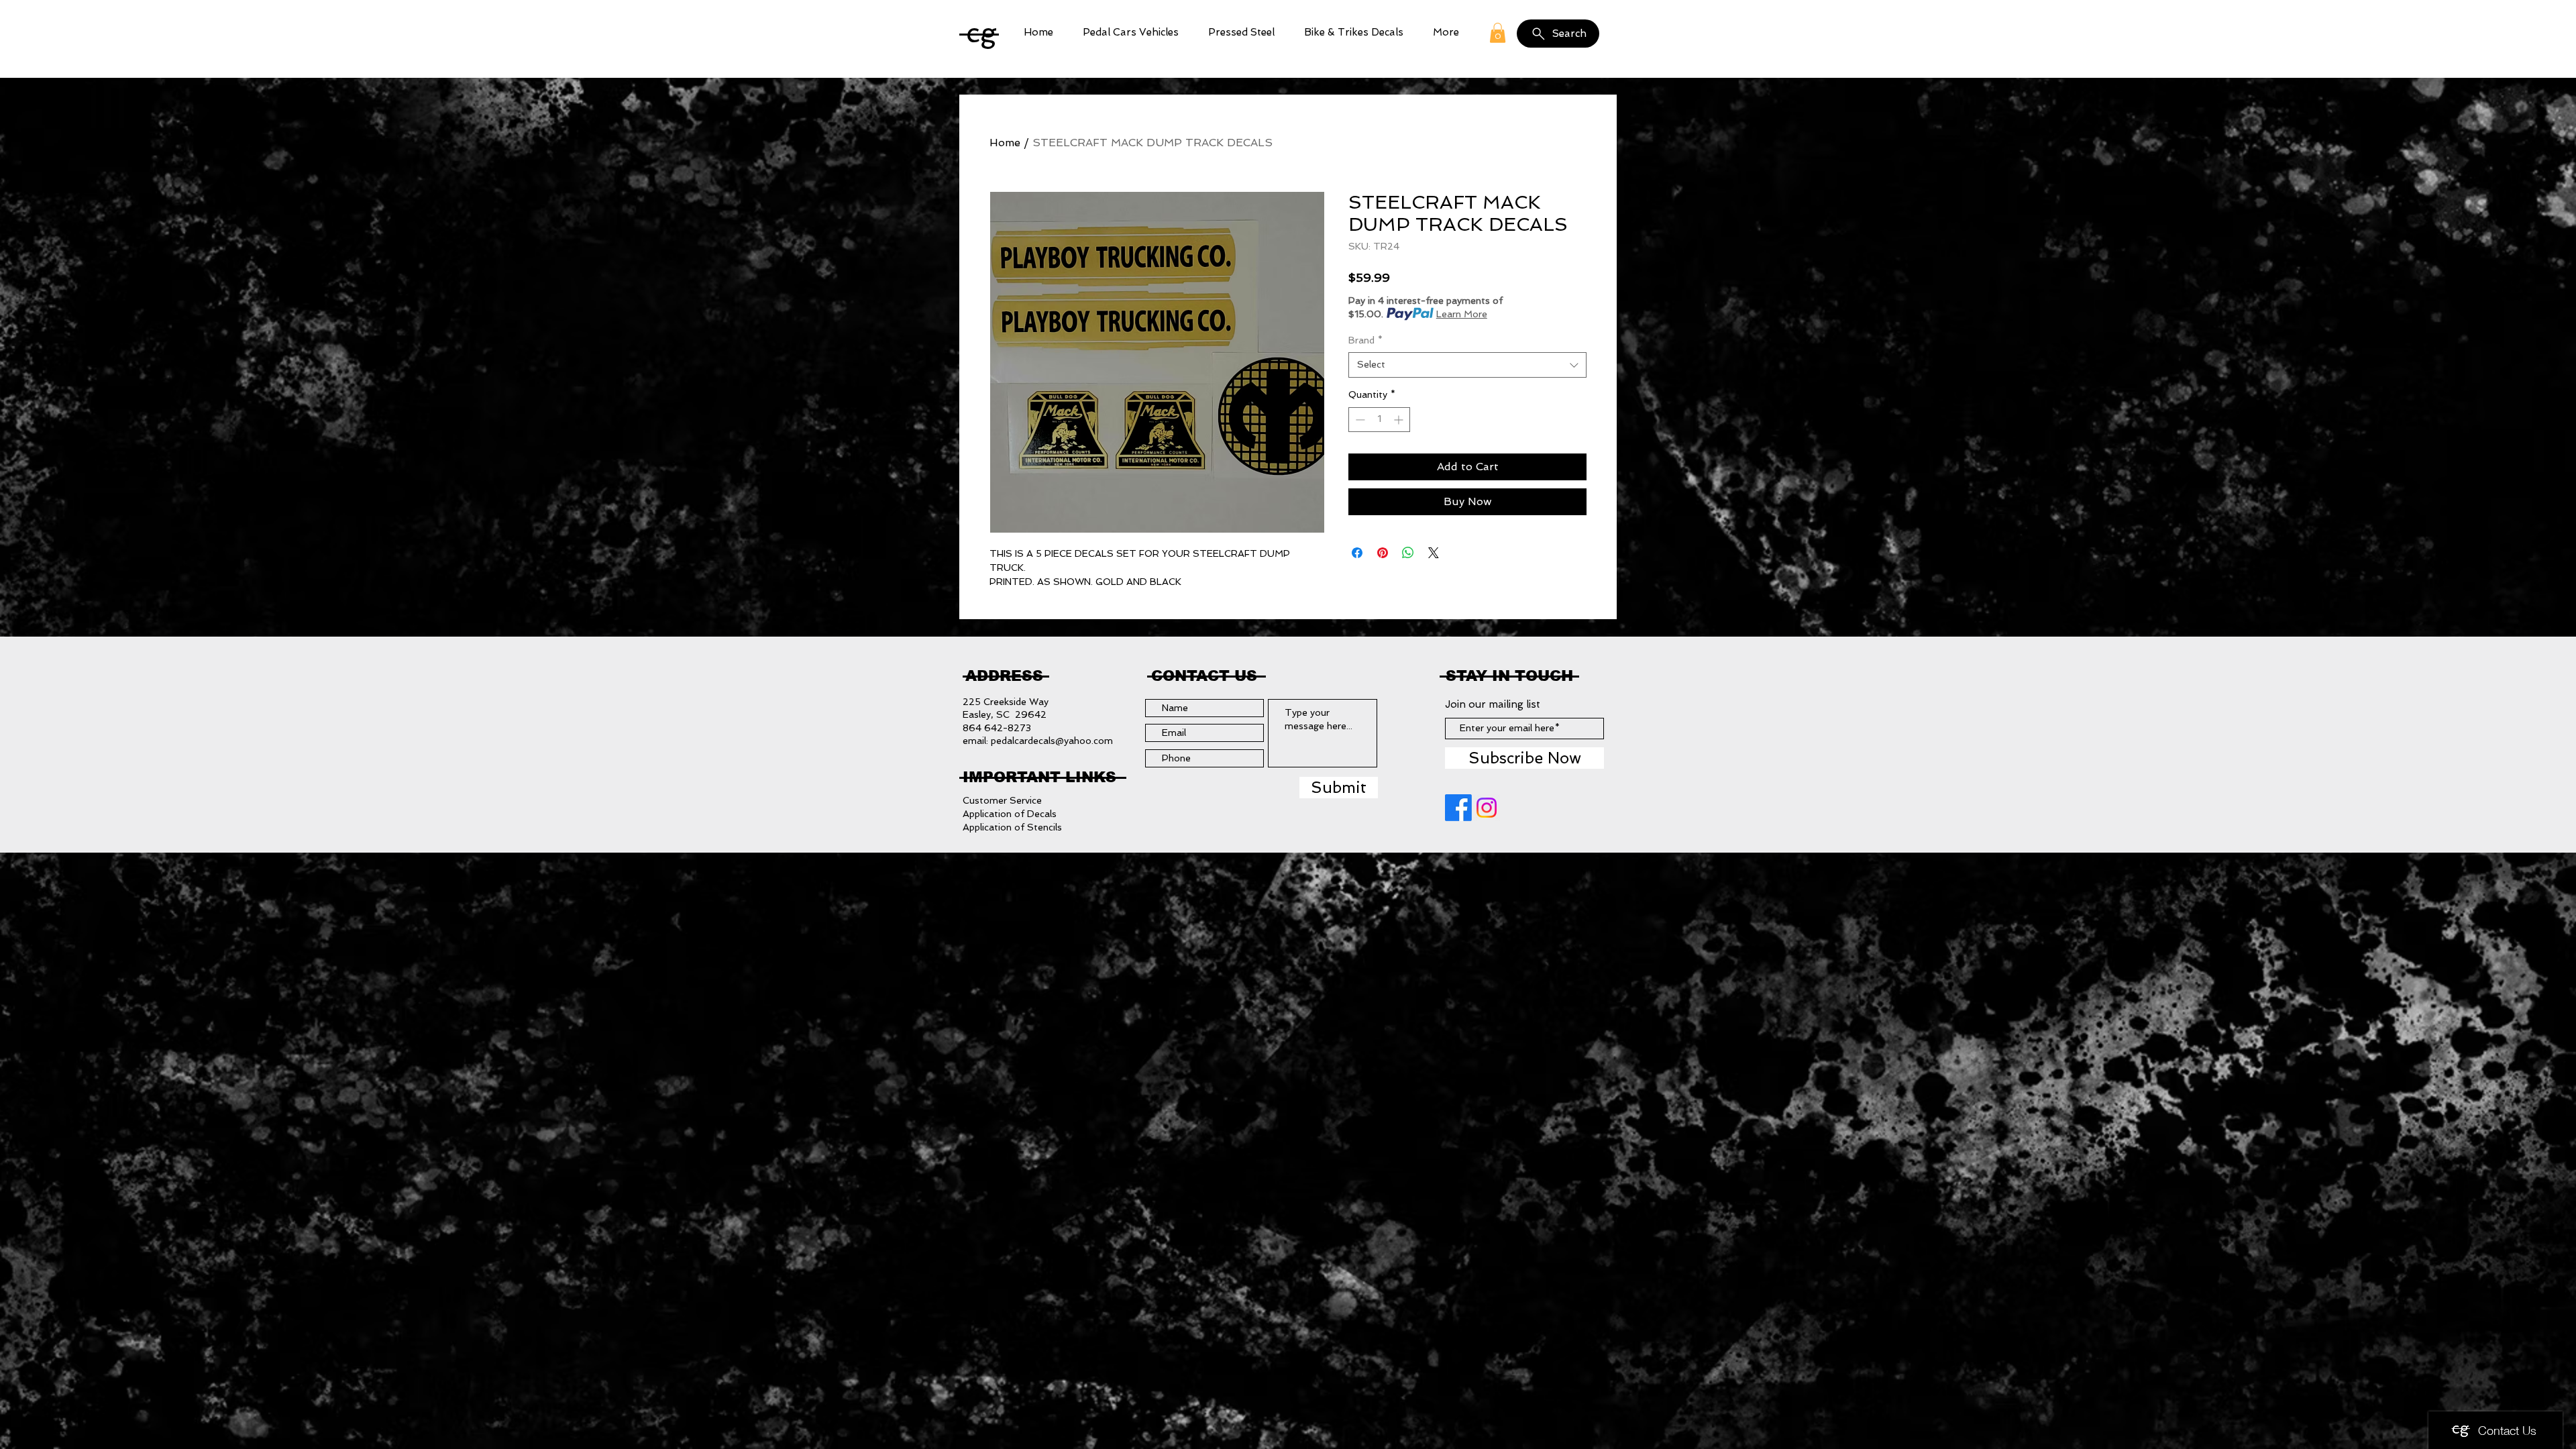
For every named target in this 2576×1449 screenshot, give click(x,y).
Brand (1365, 340)
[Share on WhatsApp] (1408, 553)
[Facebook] (1458, 808)
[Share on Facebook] (1357, 553)
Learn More (1462, 314)
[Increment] (1400, 420)
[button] (1131, 33)
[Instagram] (1487, 808)
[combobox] (1467, 365)
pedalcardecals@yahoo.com (1052, 741)
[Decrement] (1359, 420)
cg (981, 33)
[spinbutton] (1379, 420)
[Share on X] (1434, 553)
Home (1005, 143)
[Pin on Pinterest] (1383, 553)
